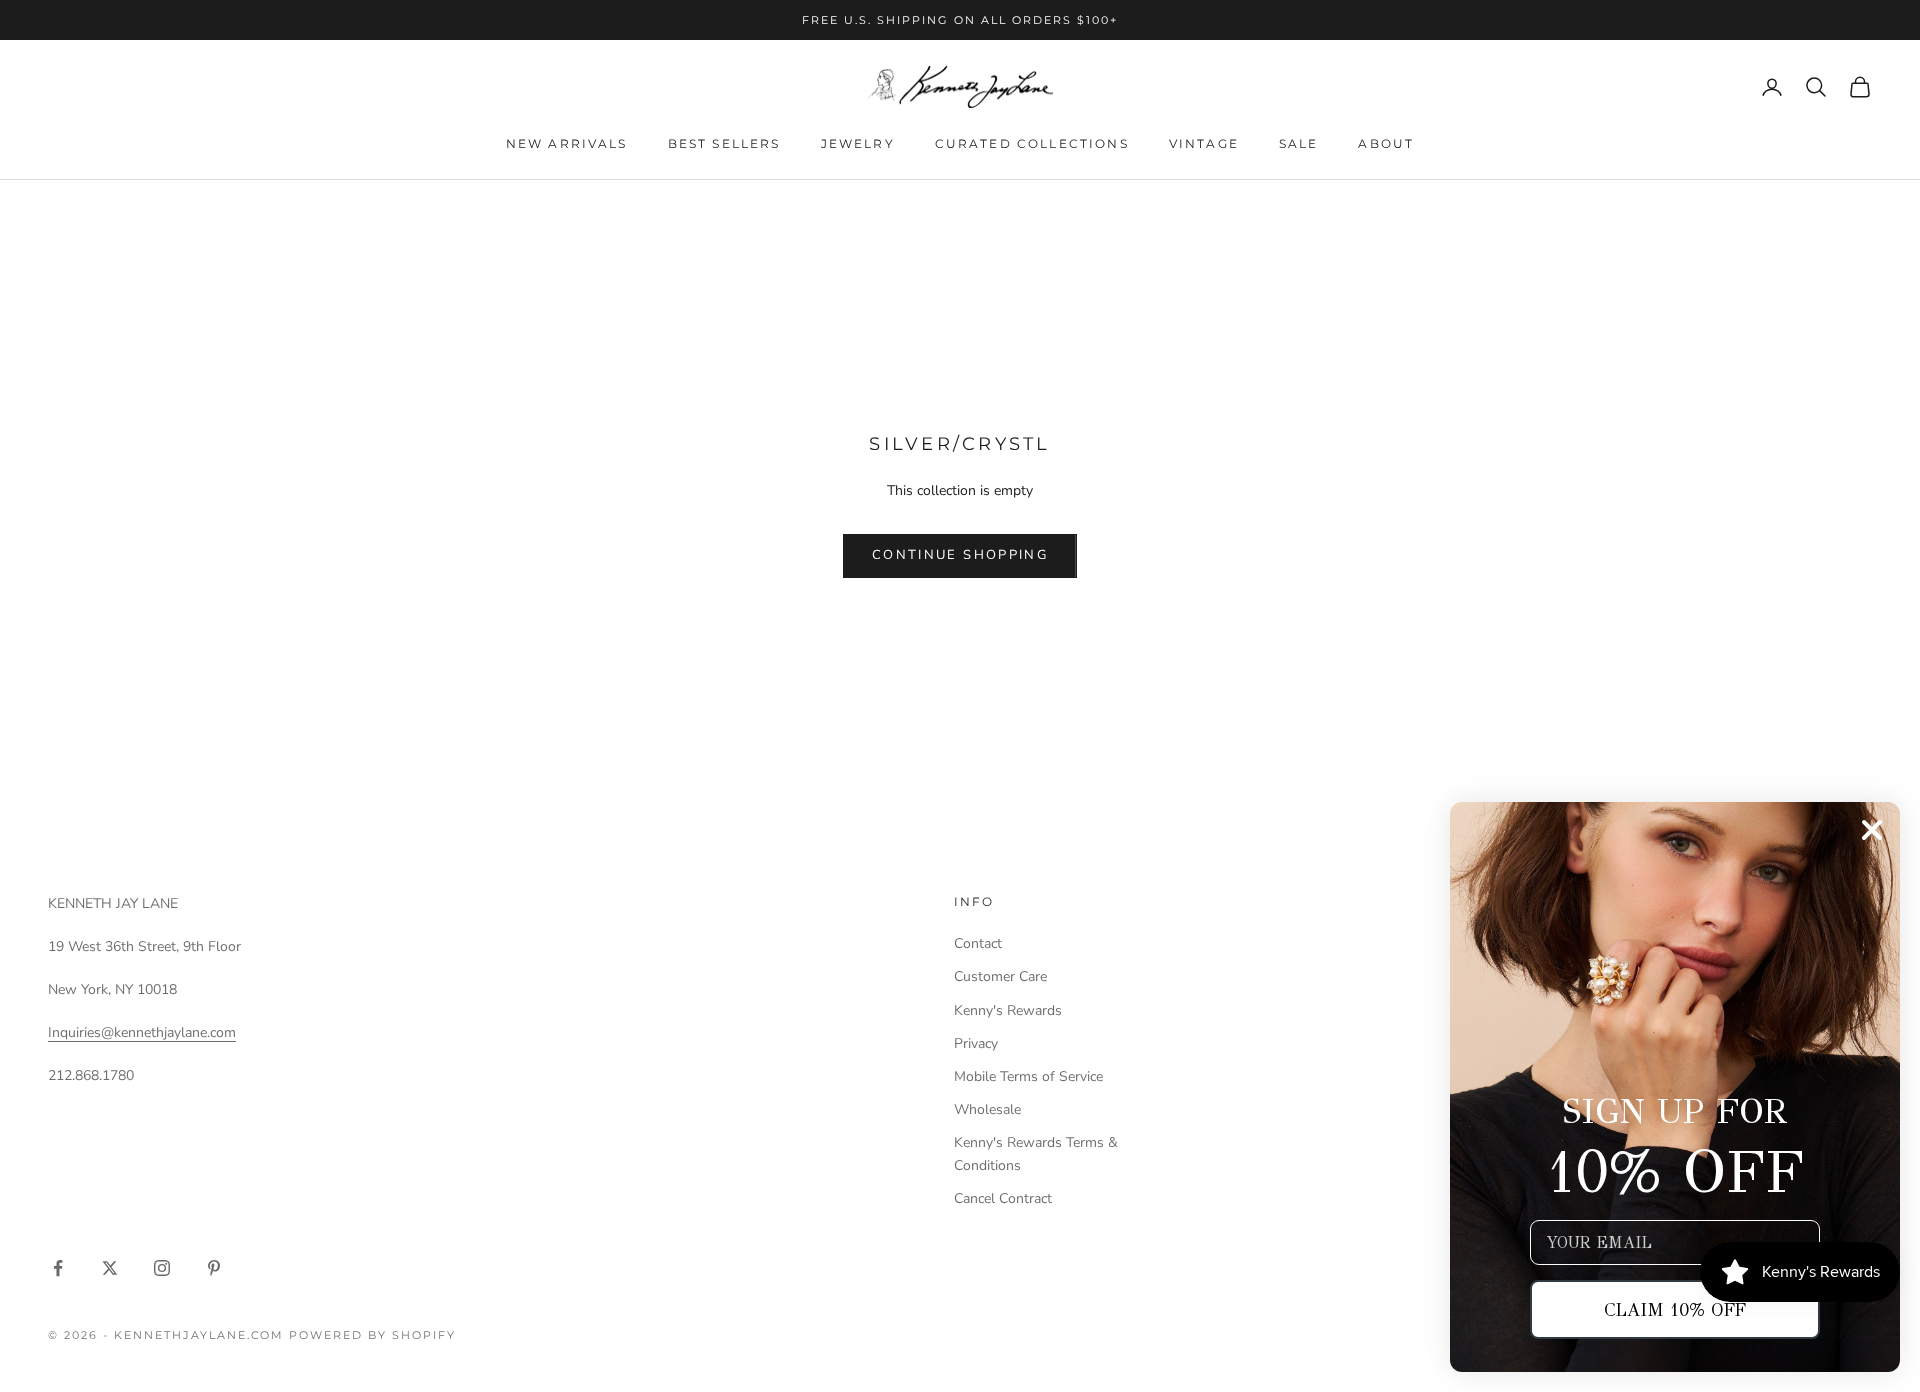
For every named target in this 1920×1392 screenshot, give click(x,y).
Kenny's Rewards (1008, 1010)
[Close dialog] (1872, 830)
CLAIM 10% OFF (1675, 1310)
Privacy (976, 1043)
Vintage (1204, 143)
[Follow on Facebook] (58, 1268)
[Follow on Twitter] (110, 1268)
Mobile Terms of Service (1028, 1076)
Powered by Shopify (372, 1335)
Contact (978, 943)
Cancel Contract (1003, 1198)
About (1386, 143)
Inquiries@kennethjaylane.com (142, 1032)
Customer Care (1000, 976)
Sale (1299, 143)
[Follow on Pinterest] (214, 1268)
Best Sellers (724, 143)
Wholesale (987, 1109)
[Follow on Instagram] (162, 1268)
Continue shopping (960, 555)
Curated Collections (1032, 143)
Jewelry (858, 143)
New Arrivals (567, 143)
